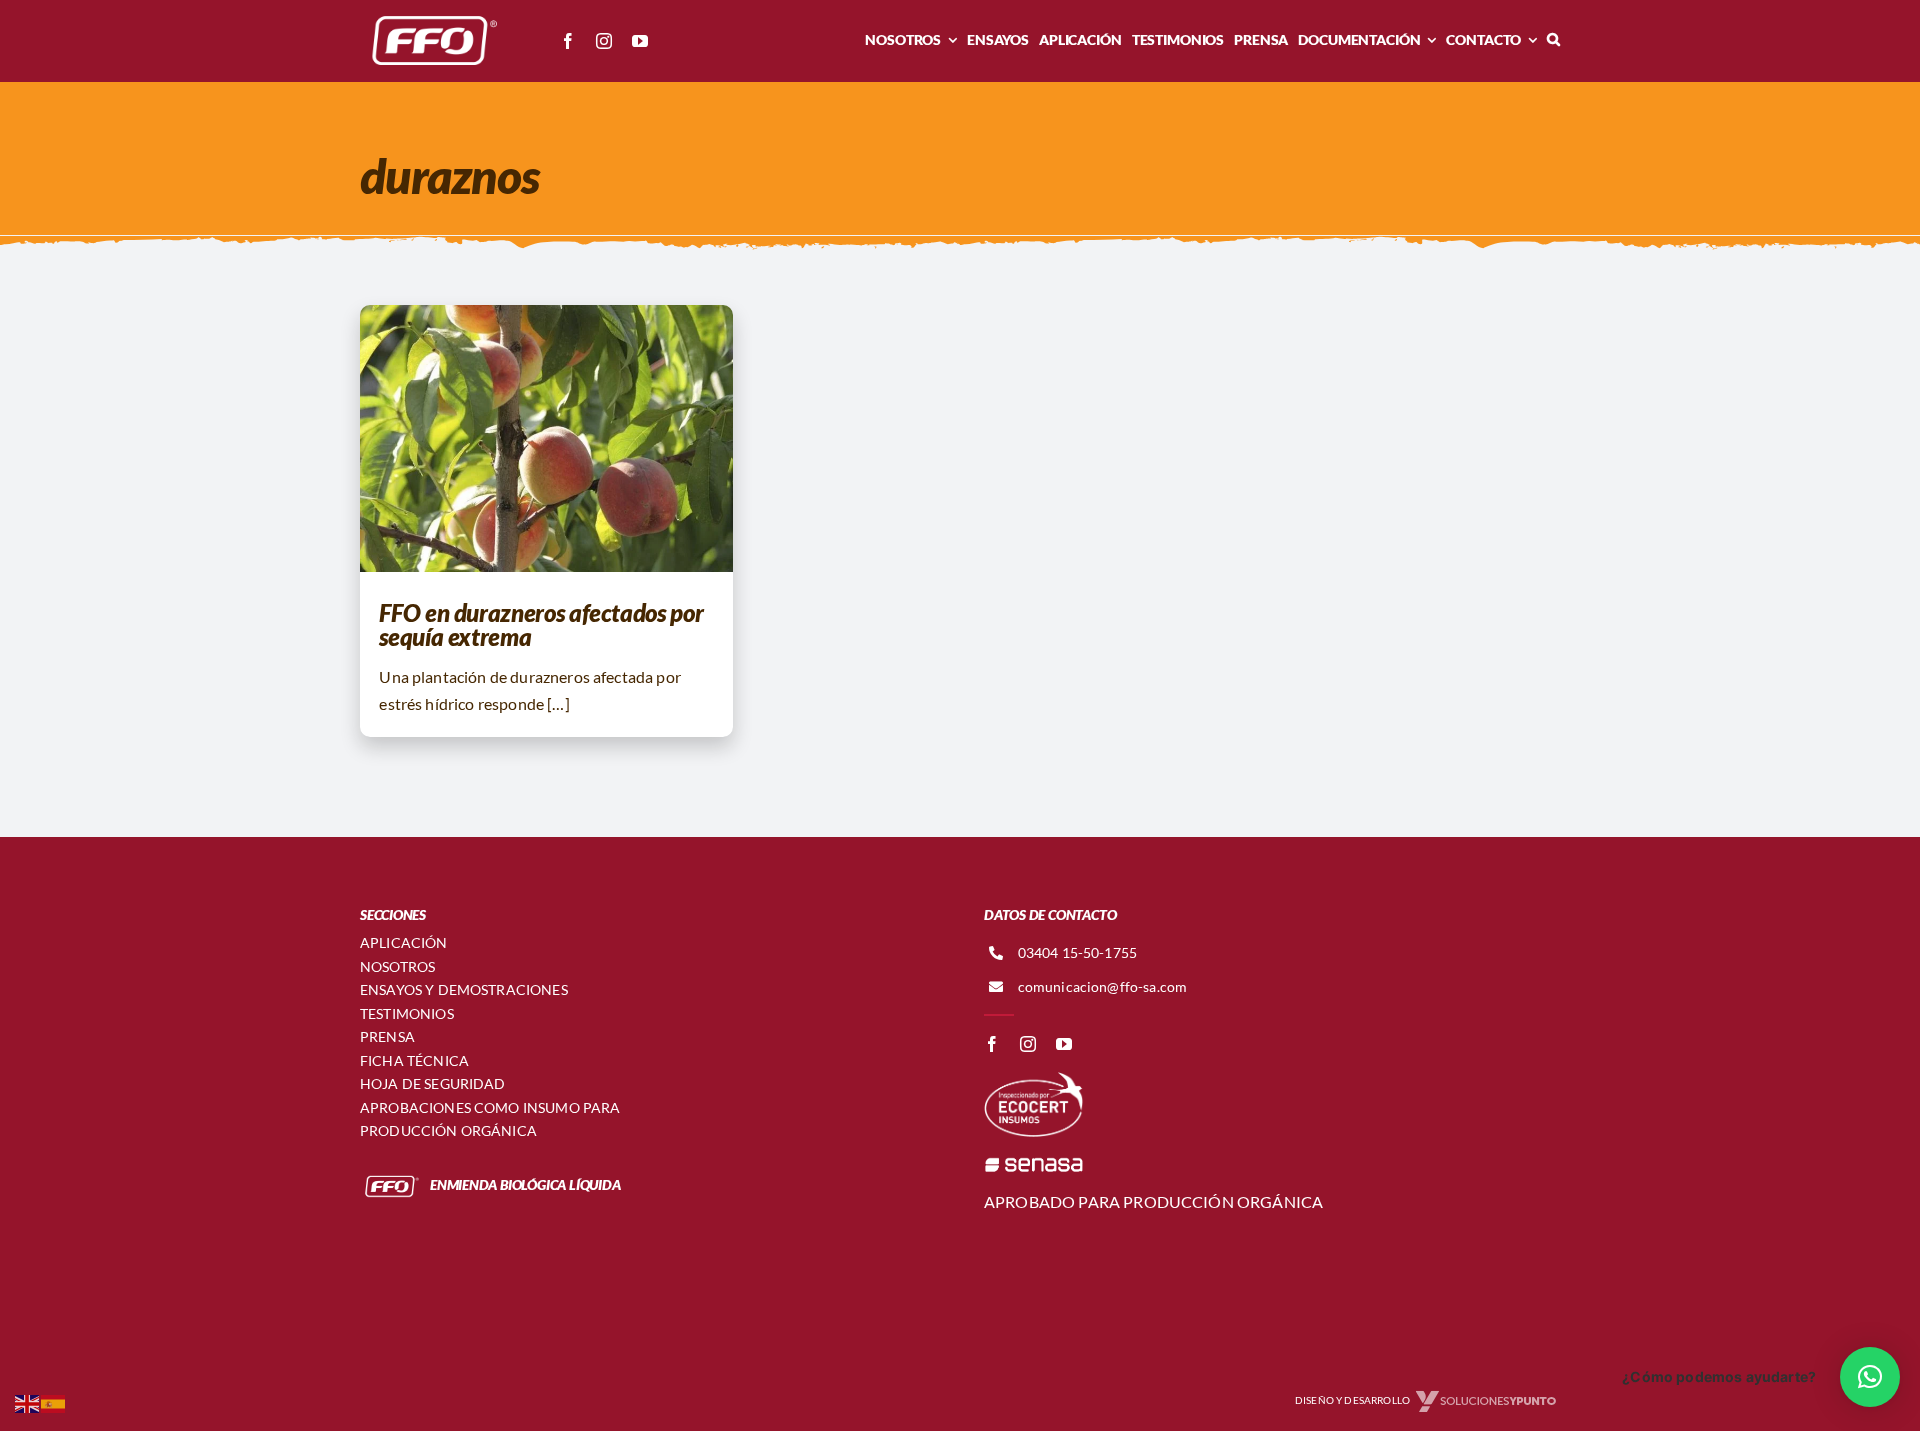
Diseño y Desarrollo (1352, 1400)
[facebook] (568, 41)
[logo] (430, 17)
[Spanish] (54, 1401)
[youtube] (640, 41)
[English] (28, 1401)
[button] (1553, 40)
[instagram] (604, 41)
